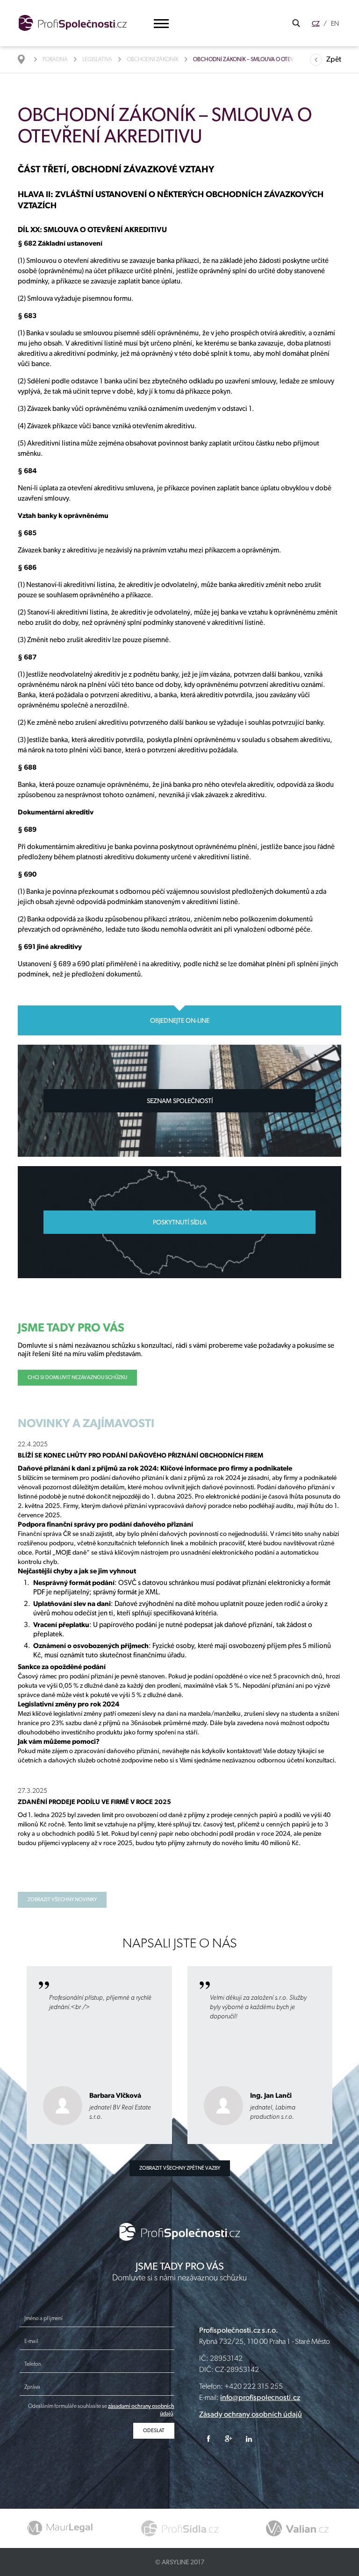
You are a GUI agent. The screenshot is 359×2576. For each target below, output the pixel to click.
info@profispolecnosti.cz (260, 2397)
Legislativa (97, 59)
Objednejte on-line (180, 1020)
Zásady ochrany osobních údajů (251, 2414)
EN (335, 23)
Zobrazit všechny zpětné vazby (180, 2168)
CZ (316, 23)
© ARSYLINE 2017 (180, 2562)
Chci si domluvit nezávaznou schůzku (77, 1377)
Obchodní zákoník (153, 59)
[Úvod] (26, 59)
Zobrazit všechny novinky (62, 1900)
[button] (161, 24)
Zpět (334, 59)
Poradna (55, 59)
